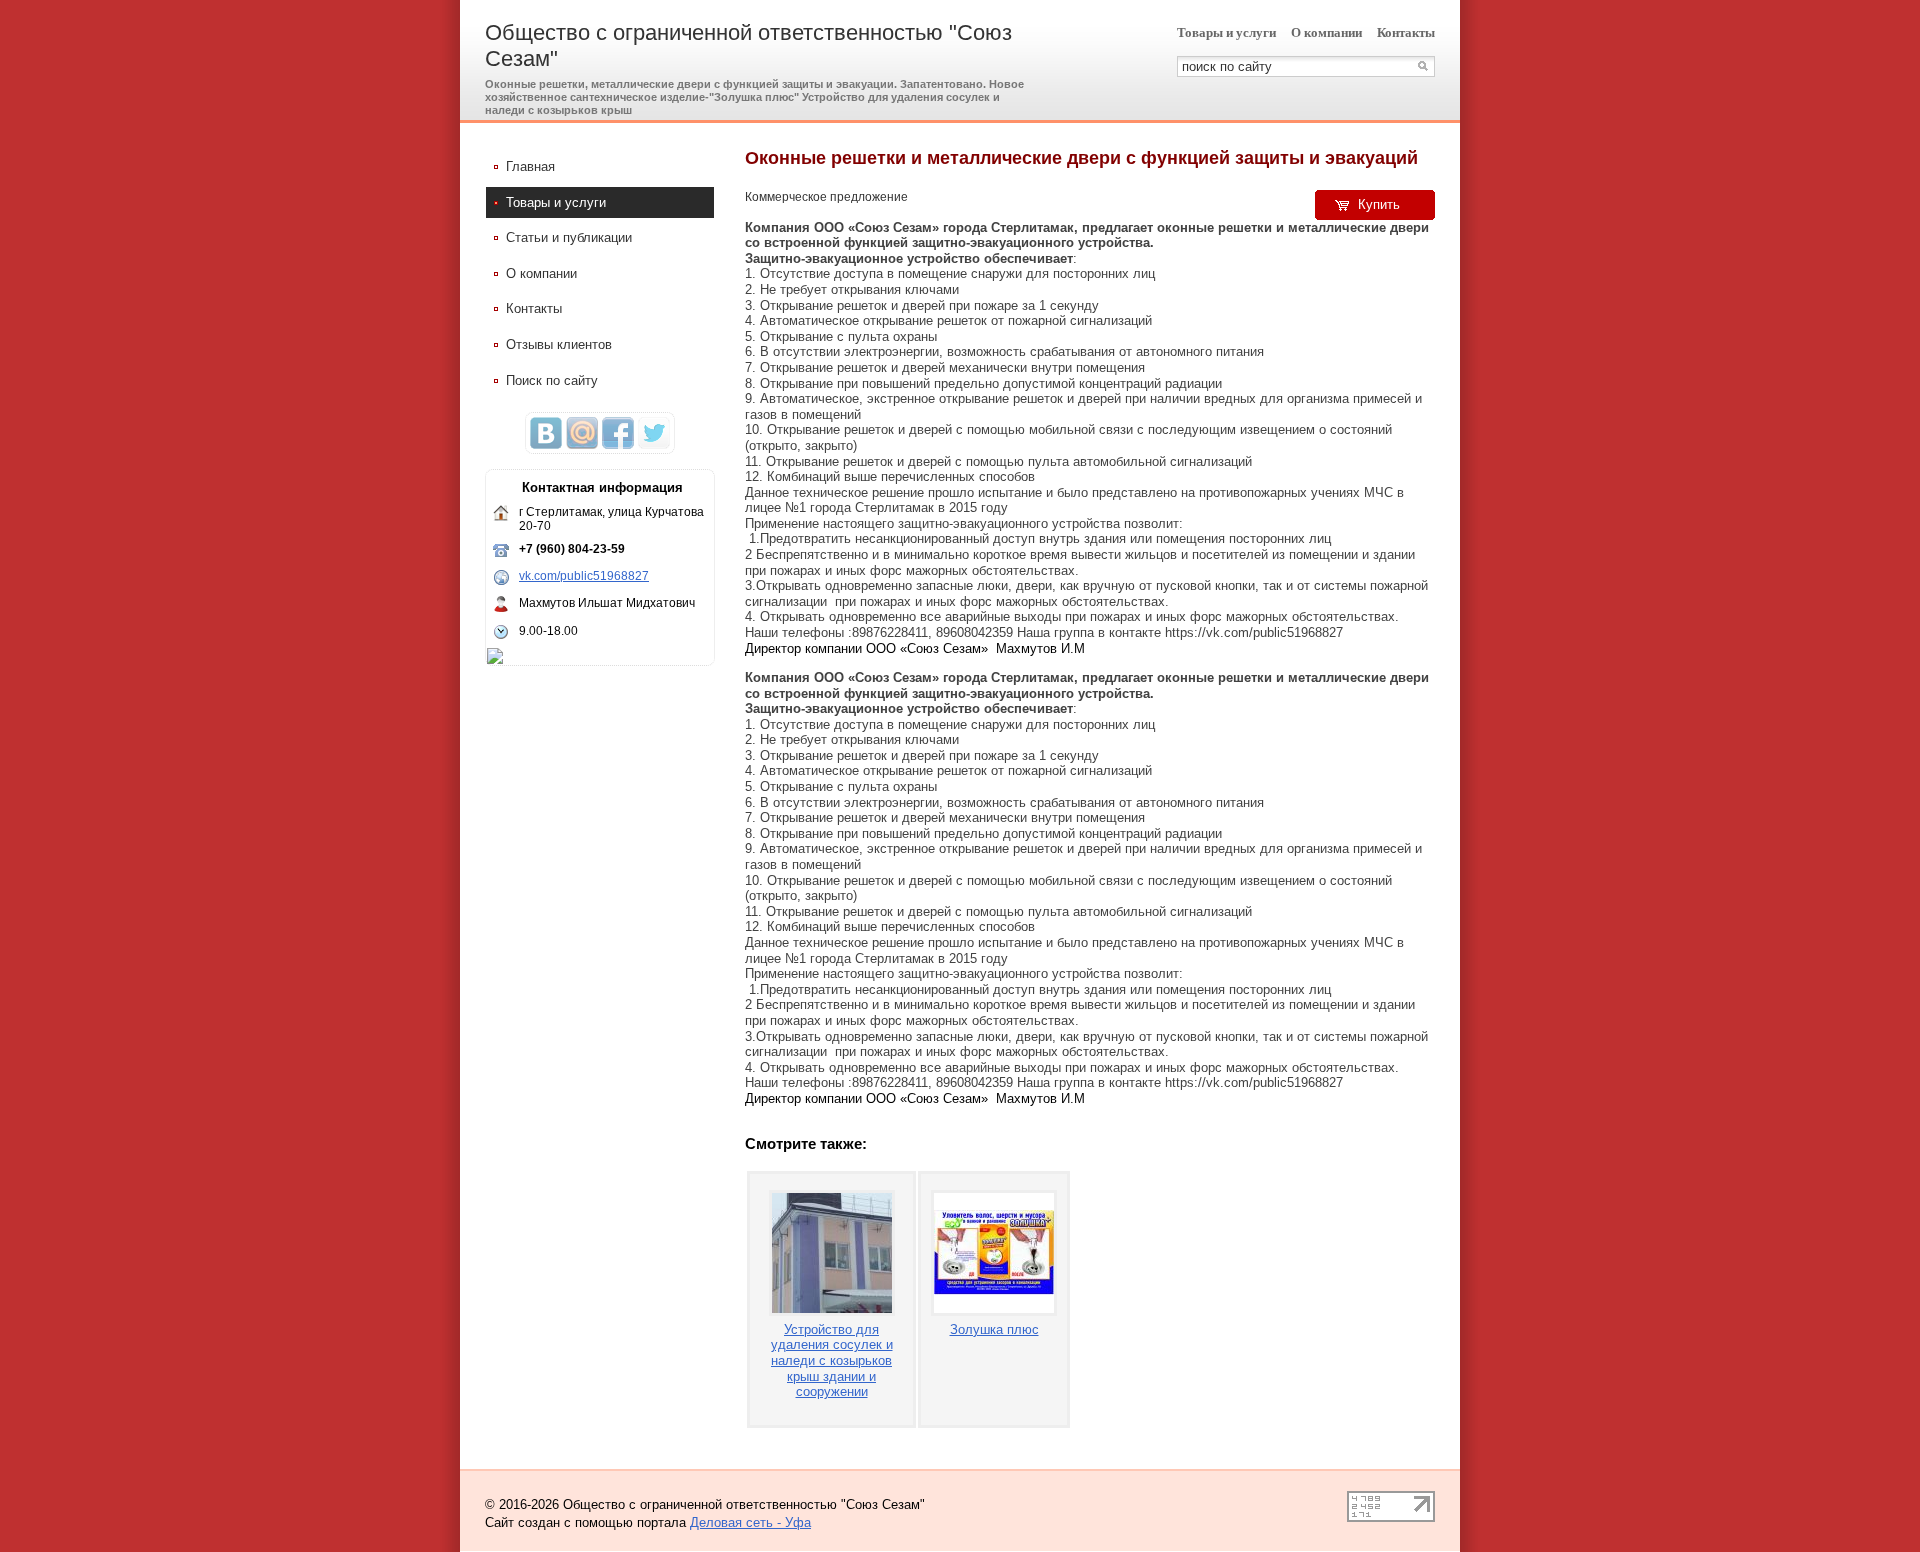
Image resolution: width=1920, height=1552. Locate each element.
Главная (530, 166)
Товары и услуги (1226, 32)
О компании (1326, 32)
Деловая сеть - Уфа (750, 1522)
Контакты (1406, 32)
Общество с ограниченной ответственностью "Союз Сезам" (748, 45)
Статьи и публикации (569, 237)
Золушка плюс (994, 1329)
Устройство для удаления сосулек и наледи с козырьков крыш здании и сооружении (832, 1360)
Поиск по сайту (552, 380)
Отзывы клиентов (559, 344)
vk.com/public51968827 (584, 576)
